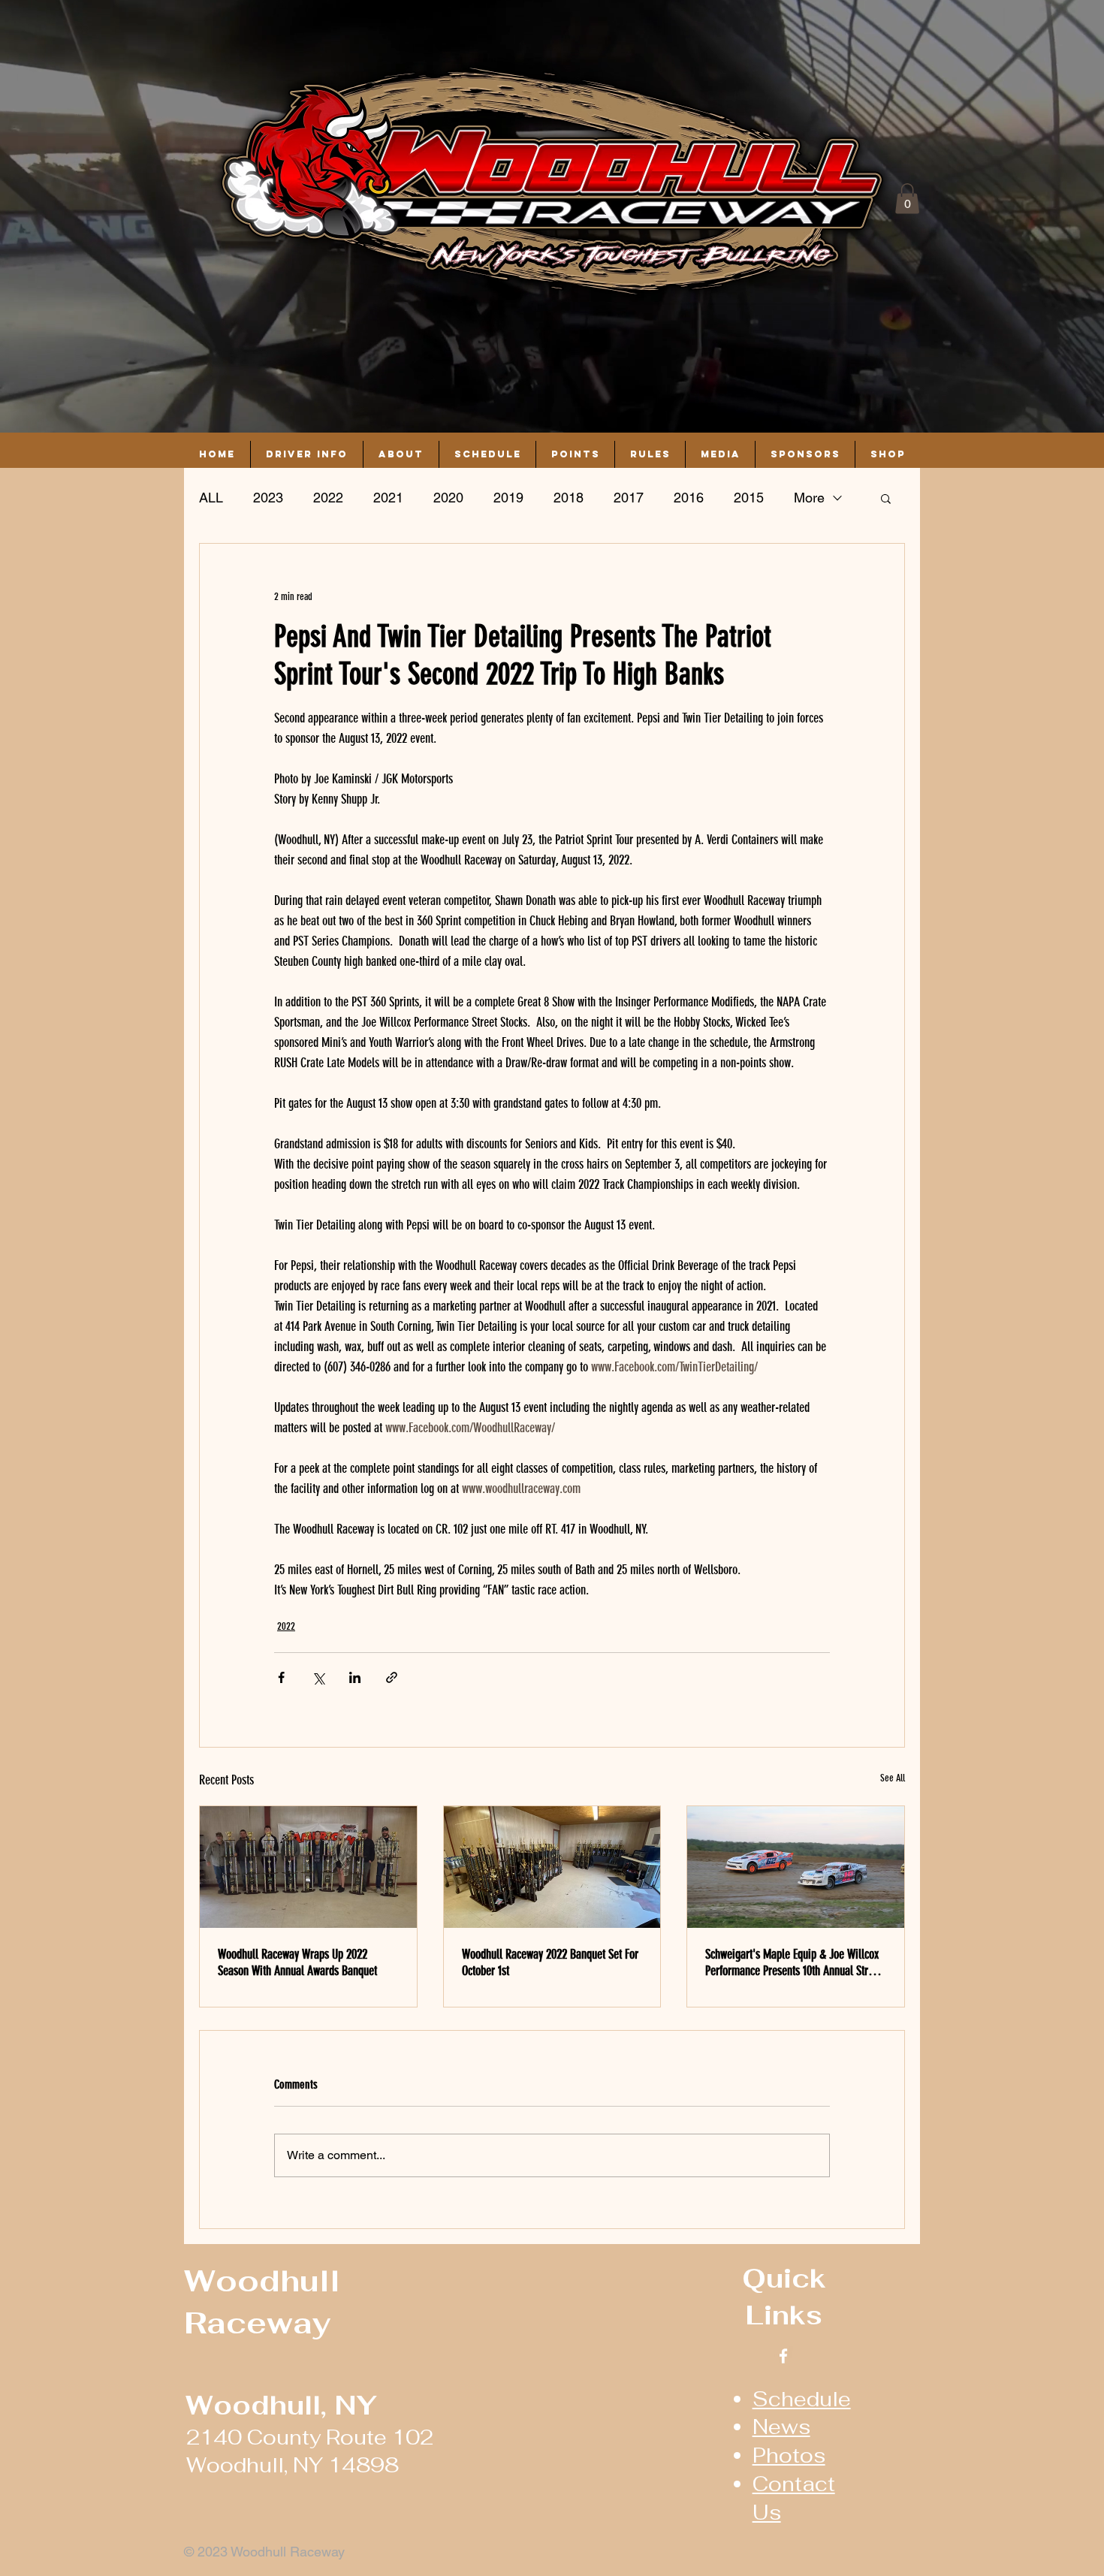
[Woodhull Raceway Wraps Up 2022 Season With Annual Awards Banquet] (308, 1867)
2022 (328, 498)
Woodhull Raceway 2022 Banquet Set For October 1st (550, 1962)
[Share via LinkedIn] (355, 1677)
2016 (689, 498)
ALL (211, 498)
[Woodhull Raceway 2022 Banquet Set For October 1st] (552, 1867)
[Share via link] (392, 1677)
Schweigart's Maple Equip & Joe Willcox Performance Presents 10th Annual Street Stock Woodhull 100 (793, 1962)
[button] (907, 199)
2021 (388, 498)
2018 (569, 498)
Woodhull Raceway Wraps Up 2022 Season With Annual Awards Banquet (297, 1962)
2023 (268, 498)
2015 (749, 498)
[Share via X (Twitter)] (318, 1677)
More (809, 498)
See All (893, 1778)
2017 (629, 498)
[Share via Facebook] (281, 1677)
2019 (508, 498)
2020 (448, 498)
